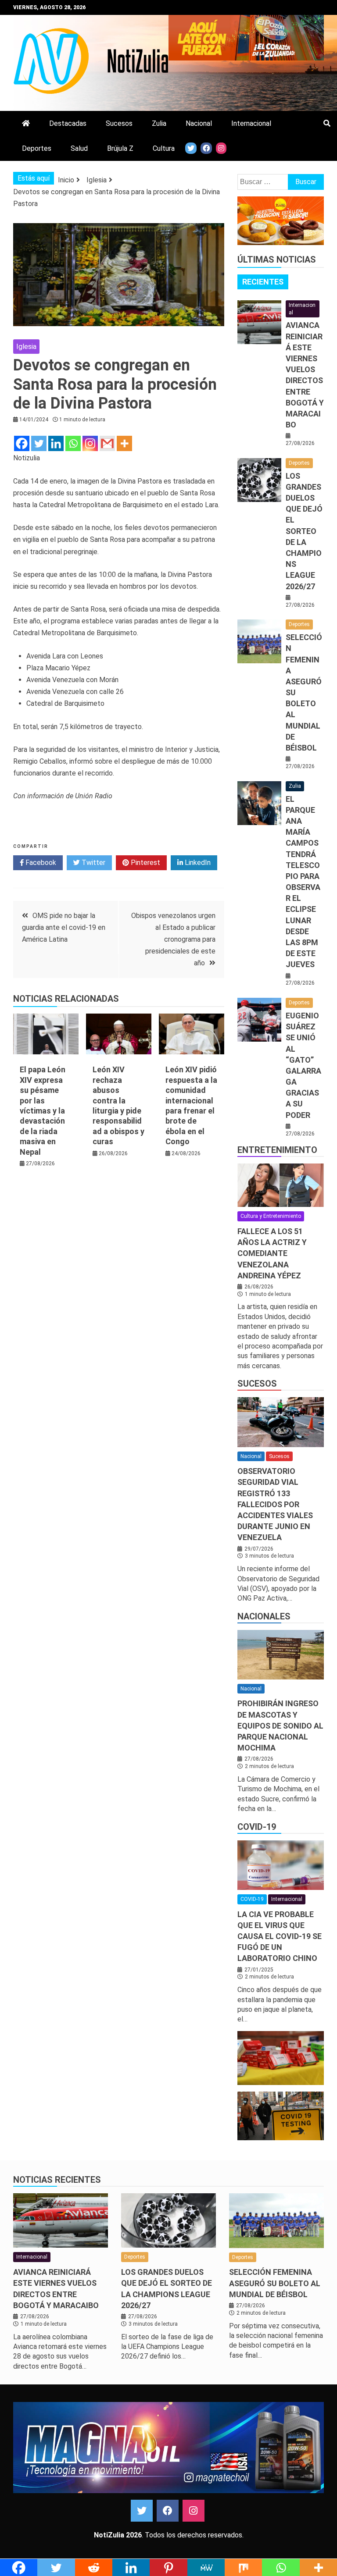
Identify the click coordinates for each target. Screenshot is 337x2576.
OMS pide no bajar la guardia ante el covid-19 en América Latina (64, 927)
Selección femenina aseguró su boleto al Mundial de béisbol (275, 2283)
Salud (79, 148)
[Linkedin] (56, 443)
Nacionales (264, 1616)
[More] (124, 443)
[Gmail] (107, 443)
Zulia (159, 123)
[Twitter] (39, 443)
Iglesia (26, 347)
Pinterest (145, 863)
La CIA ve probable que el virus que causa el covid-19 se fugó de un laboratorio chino (280, 1936)
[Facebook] (22, 443)
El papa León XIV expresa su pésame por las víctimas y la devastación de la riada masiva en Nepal (43, 1110)
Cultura (164, 148)
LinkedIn (197, 863)
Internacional (251, 123)
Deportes (37, 148)
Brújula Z (120, 148)
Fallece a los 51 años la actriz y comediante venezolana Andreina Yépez (272, 1253)
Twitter (93, 863)
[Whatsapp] (73, 443)
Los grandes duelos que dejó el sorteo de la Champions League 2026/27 (304, 531)
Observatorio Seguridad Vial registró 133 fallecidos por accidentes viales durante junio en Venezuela (275, 1504)
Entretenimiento (277, 1150)
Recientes (263, 282)
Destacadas (68, 123)
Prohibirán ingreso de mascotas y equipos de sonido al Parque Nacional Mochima (280, 1726)
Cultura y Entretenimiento (271, 1216)
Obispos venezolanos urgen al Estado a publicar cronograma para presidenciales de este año (173, 939)
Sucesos (119, 123)
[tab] (263, 282)
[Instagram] (90, 443)
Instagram (194, 2511)
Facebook (40, 863)
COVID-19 (257, 1827)
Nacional (199, 123)
